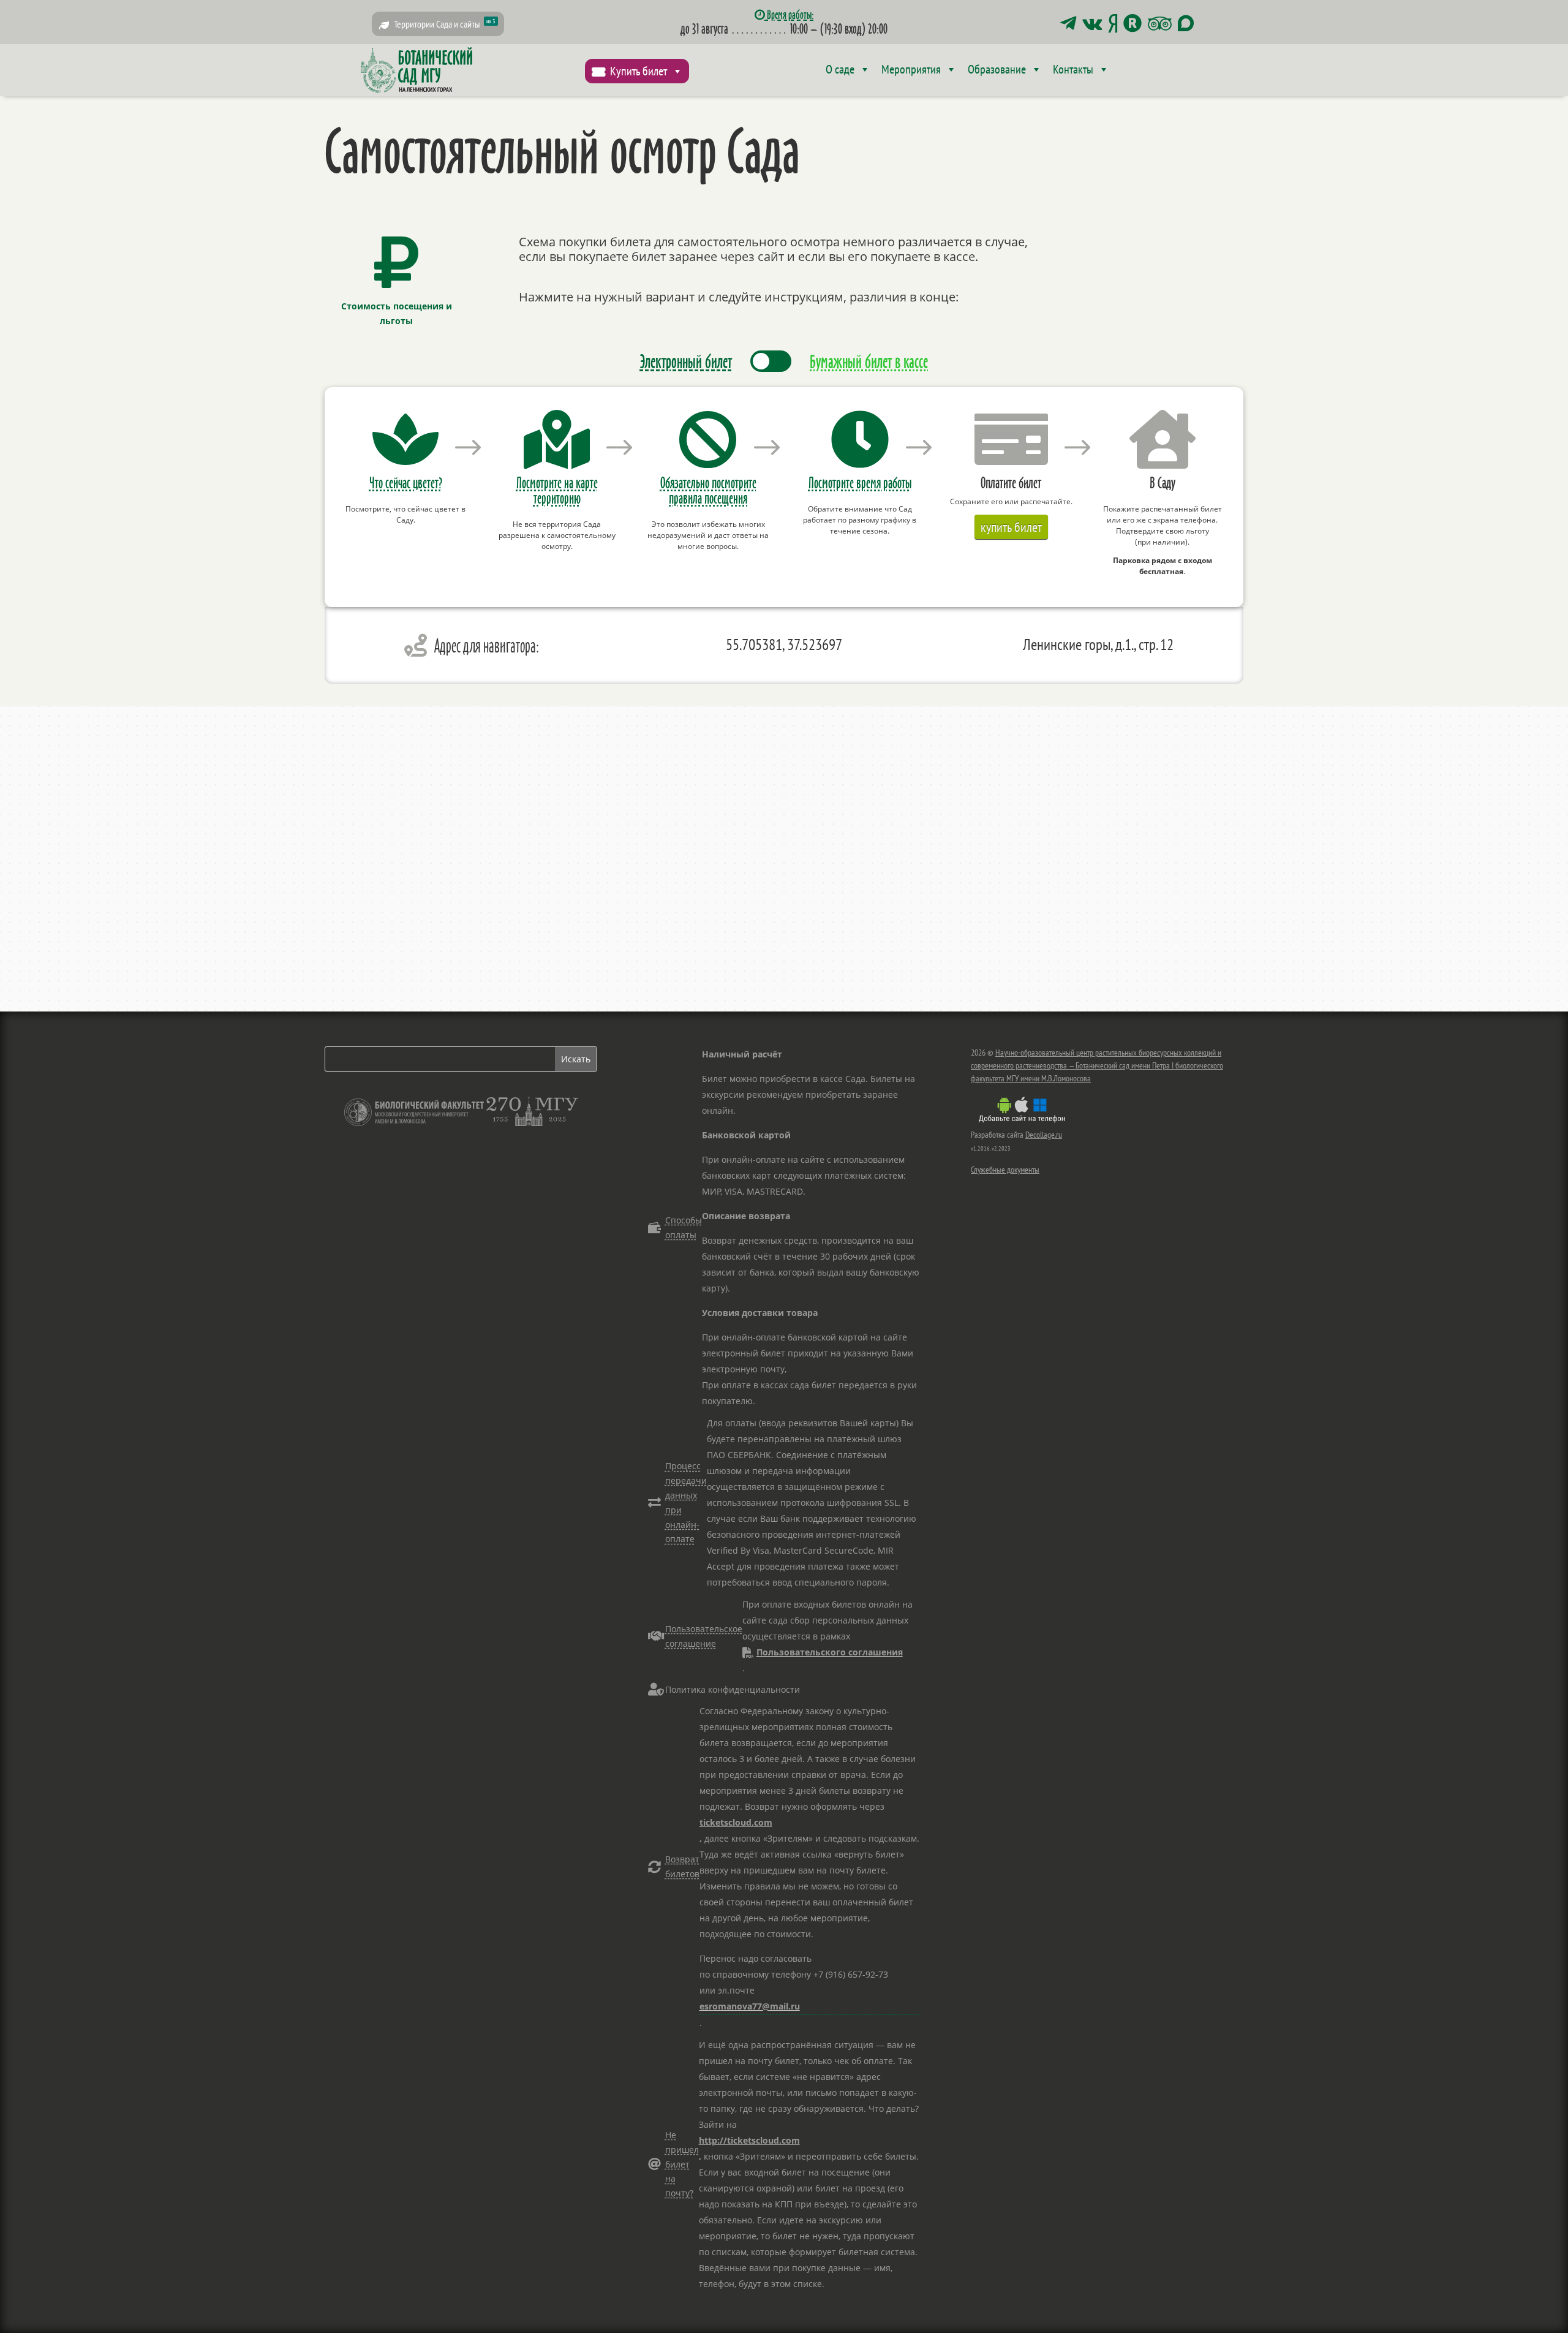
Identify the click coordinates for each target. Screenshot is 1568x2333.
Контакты (1073, 69)
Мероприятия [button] (911, 69)
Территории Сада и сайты (445, 24)
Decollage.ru (1044, 1135)
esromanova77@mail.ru (750, 2006)
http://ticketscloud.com (749, 2140)
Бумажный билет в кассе (869, 361)
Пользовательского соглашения (830, 1652)
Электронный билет (686, 361)
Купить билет (639, 71)
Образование (997, 69)
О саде (840, 69)
